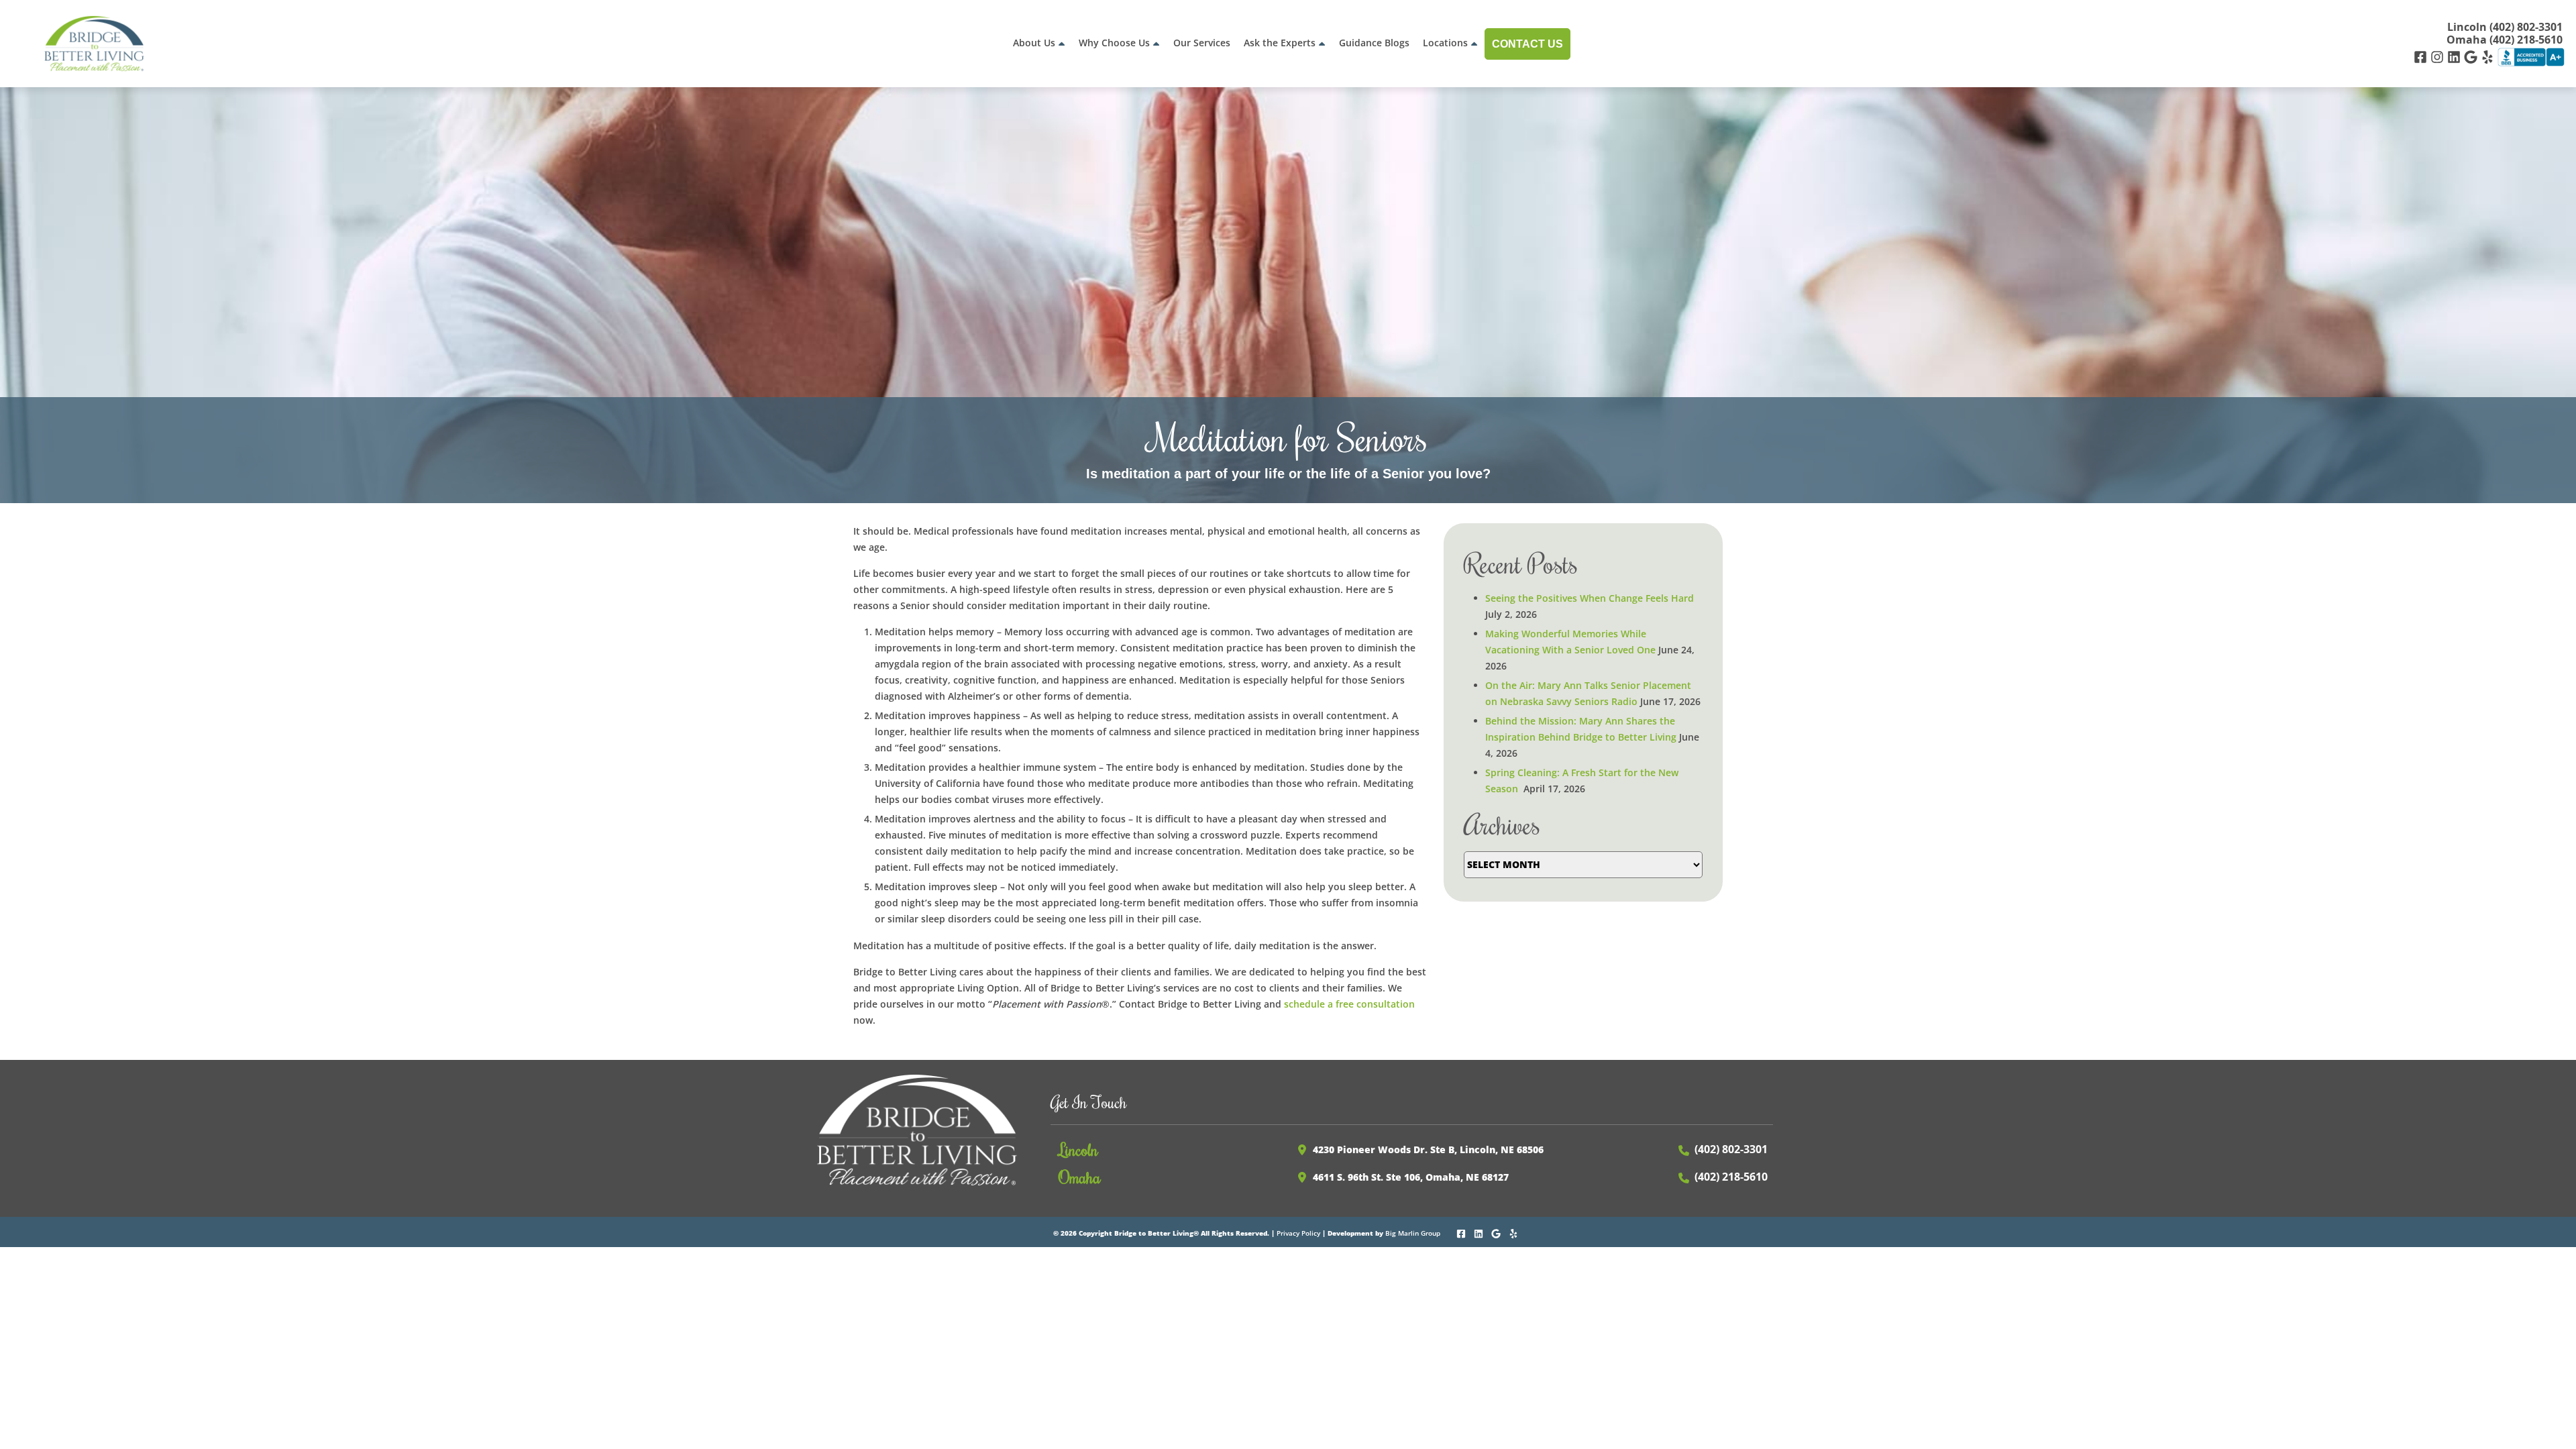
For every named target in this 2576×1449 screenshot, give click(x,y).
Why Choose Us (1114, 43)
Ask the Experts (1280, 43)
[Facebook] (2422, 56)
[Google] (2472, 56)
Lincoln (1078, 1149)
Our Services (1202, 43)
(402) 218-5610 (1731, 1177)
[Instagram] (2439, 56)
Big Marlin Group (1413, 1233)
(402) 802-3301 (1731, 1149)
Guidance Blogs (1374, 43)
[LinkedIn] (2456, 56)
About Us (1034, 43)
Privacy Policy (1298, 1233)
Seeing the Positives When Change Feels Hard (1590, 598)
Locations (1445, 43)
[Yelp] (2489, 56)
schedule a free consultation (1349, 1004)
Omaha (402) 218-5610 (2505, 40)
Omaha (1080, 1177)
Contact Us (1527, 44)
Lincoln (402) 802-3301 (2505, 27)
